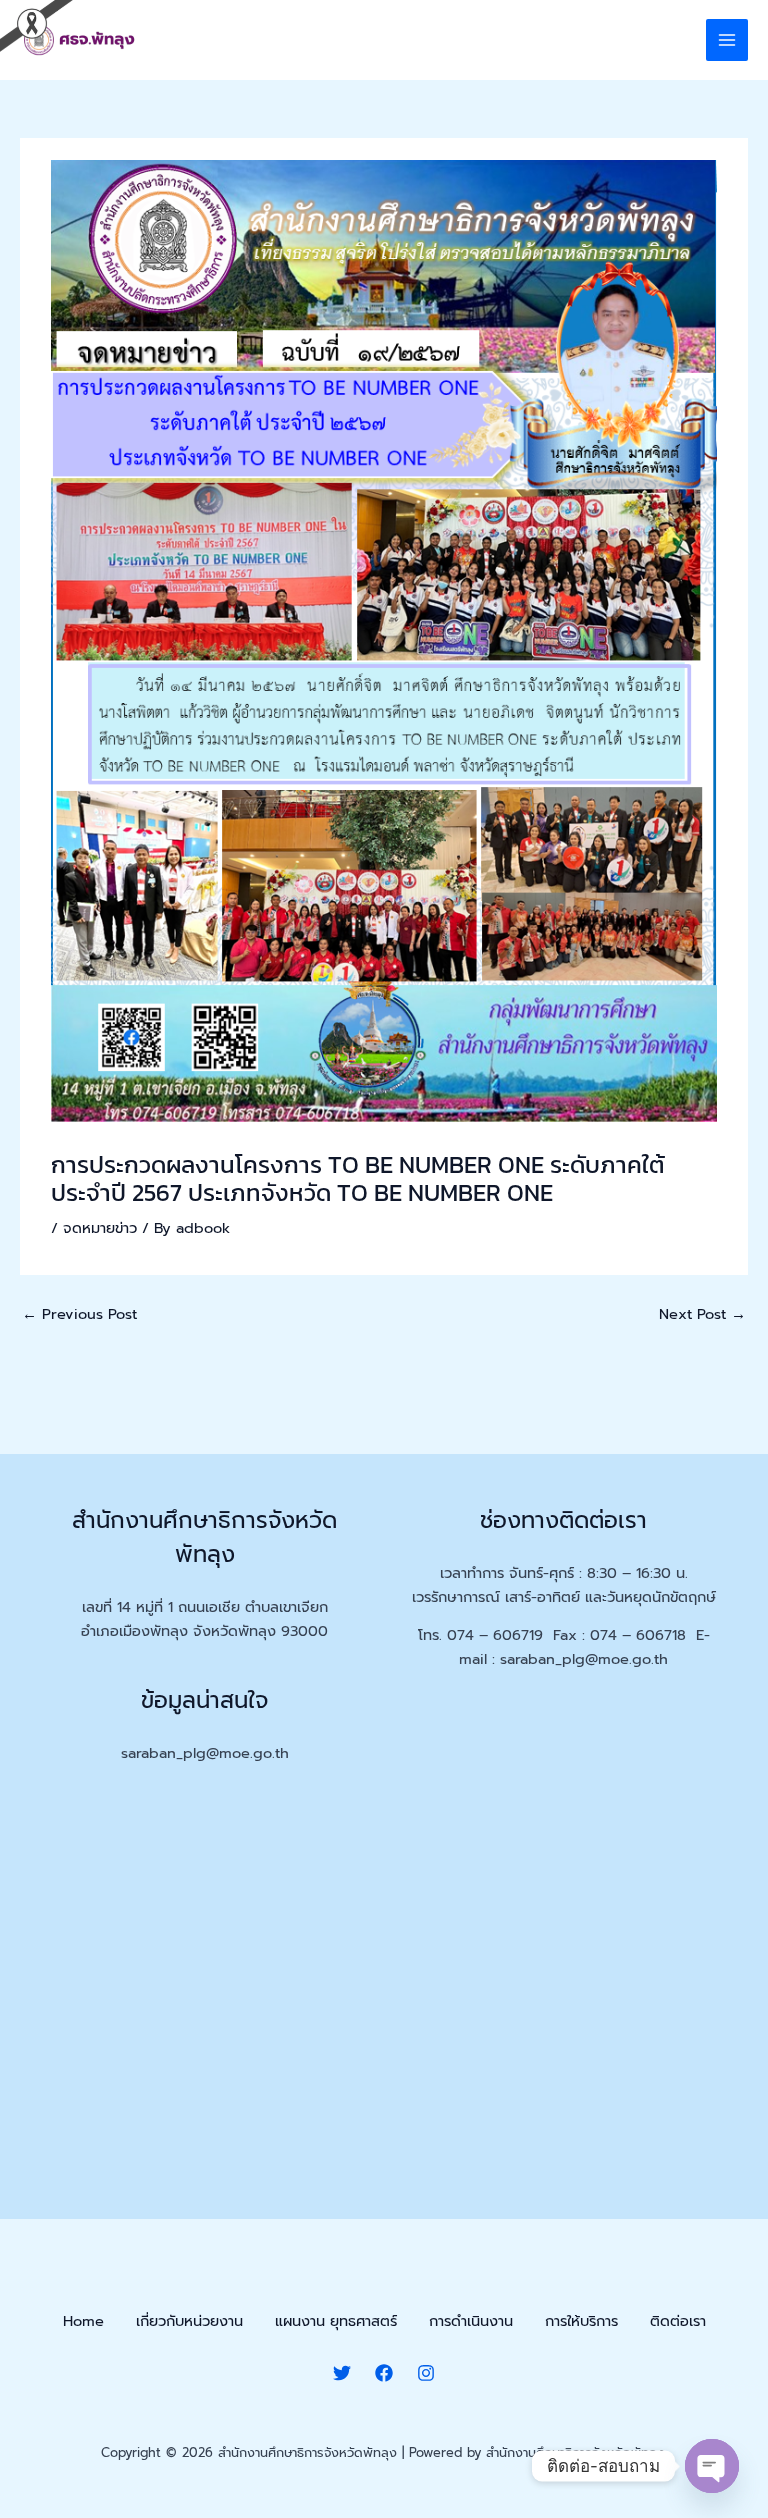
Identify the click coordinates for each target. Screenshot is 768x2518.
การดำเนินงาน (471, 2321)
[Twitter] (342, 2373)
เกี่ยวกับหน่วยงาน (189, 2321)
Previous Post (79, 1314)
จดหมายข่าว (100, 1228)
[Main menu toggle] (727, 40)
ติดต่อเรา (678, 2321)
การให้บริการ (581, 2321)
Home (83, 2321)
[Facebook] (384, 2373)
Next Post (702, 1314)
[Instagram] (426, 2373)
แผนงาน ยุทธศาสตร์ (336, 2321)
